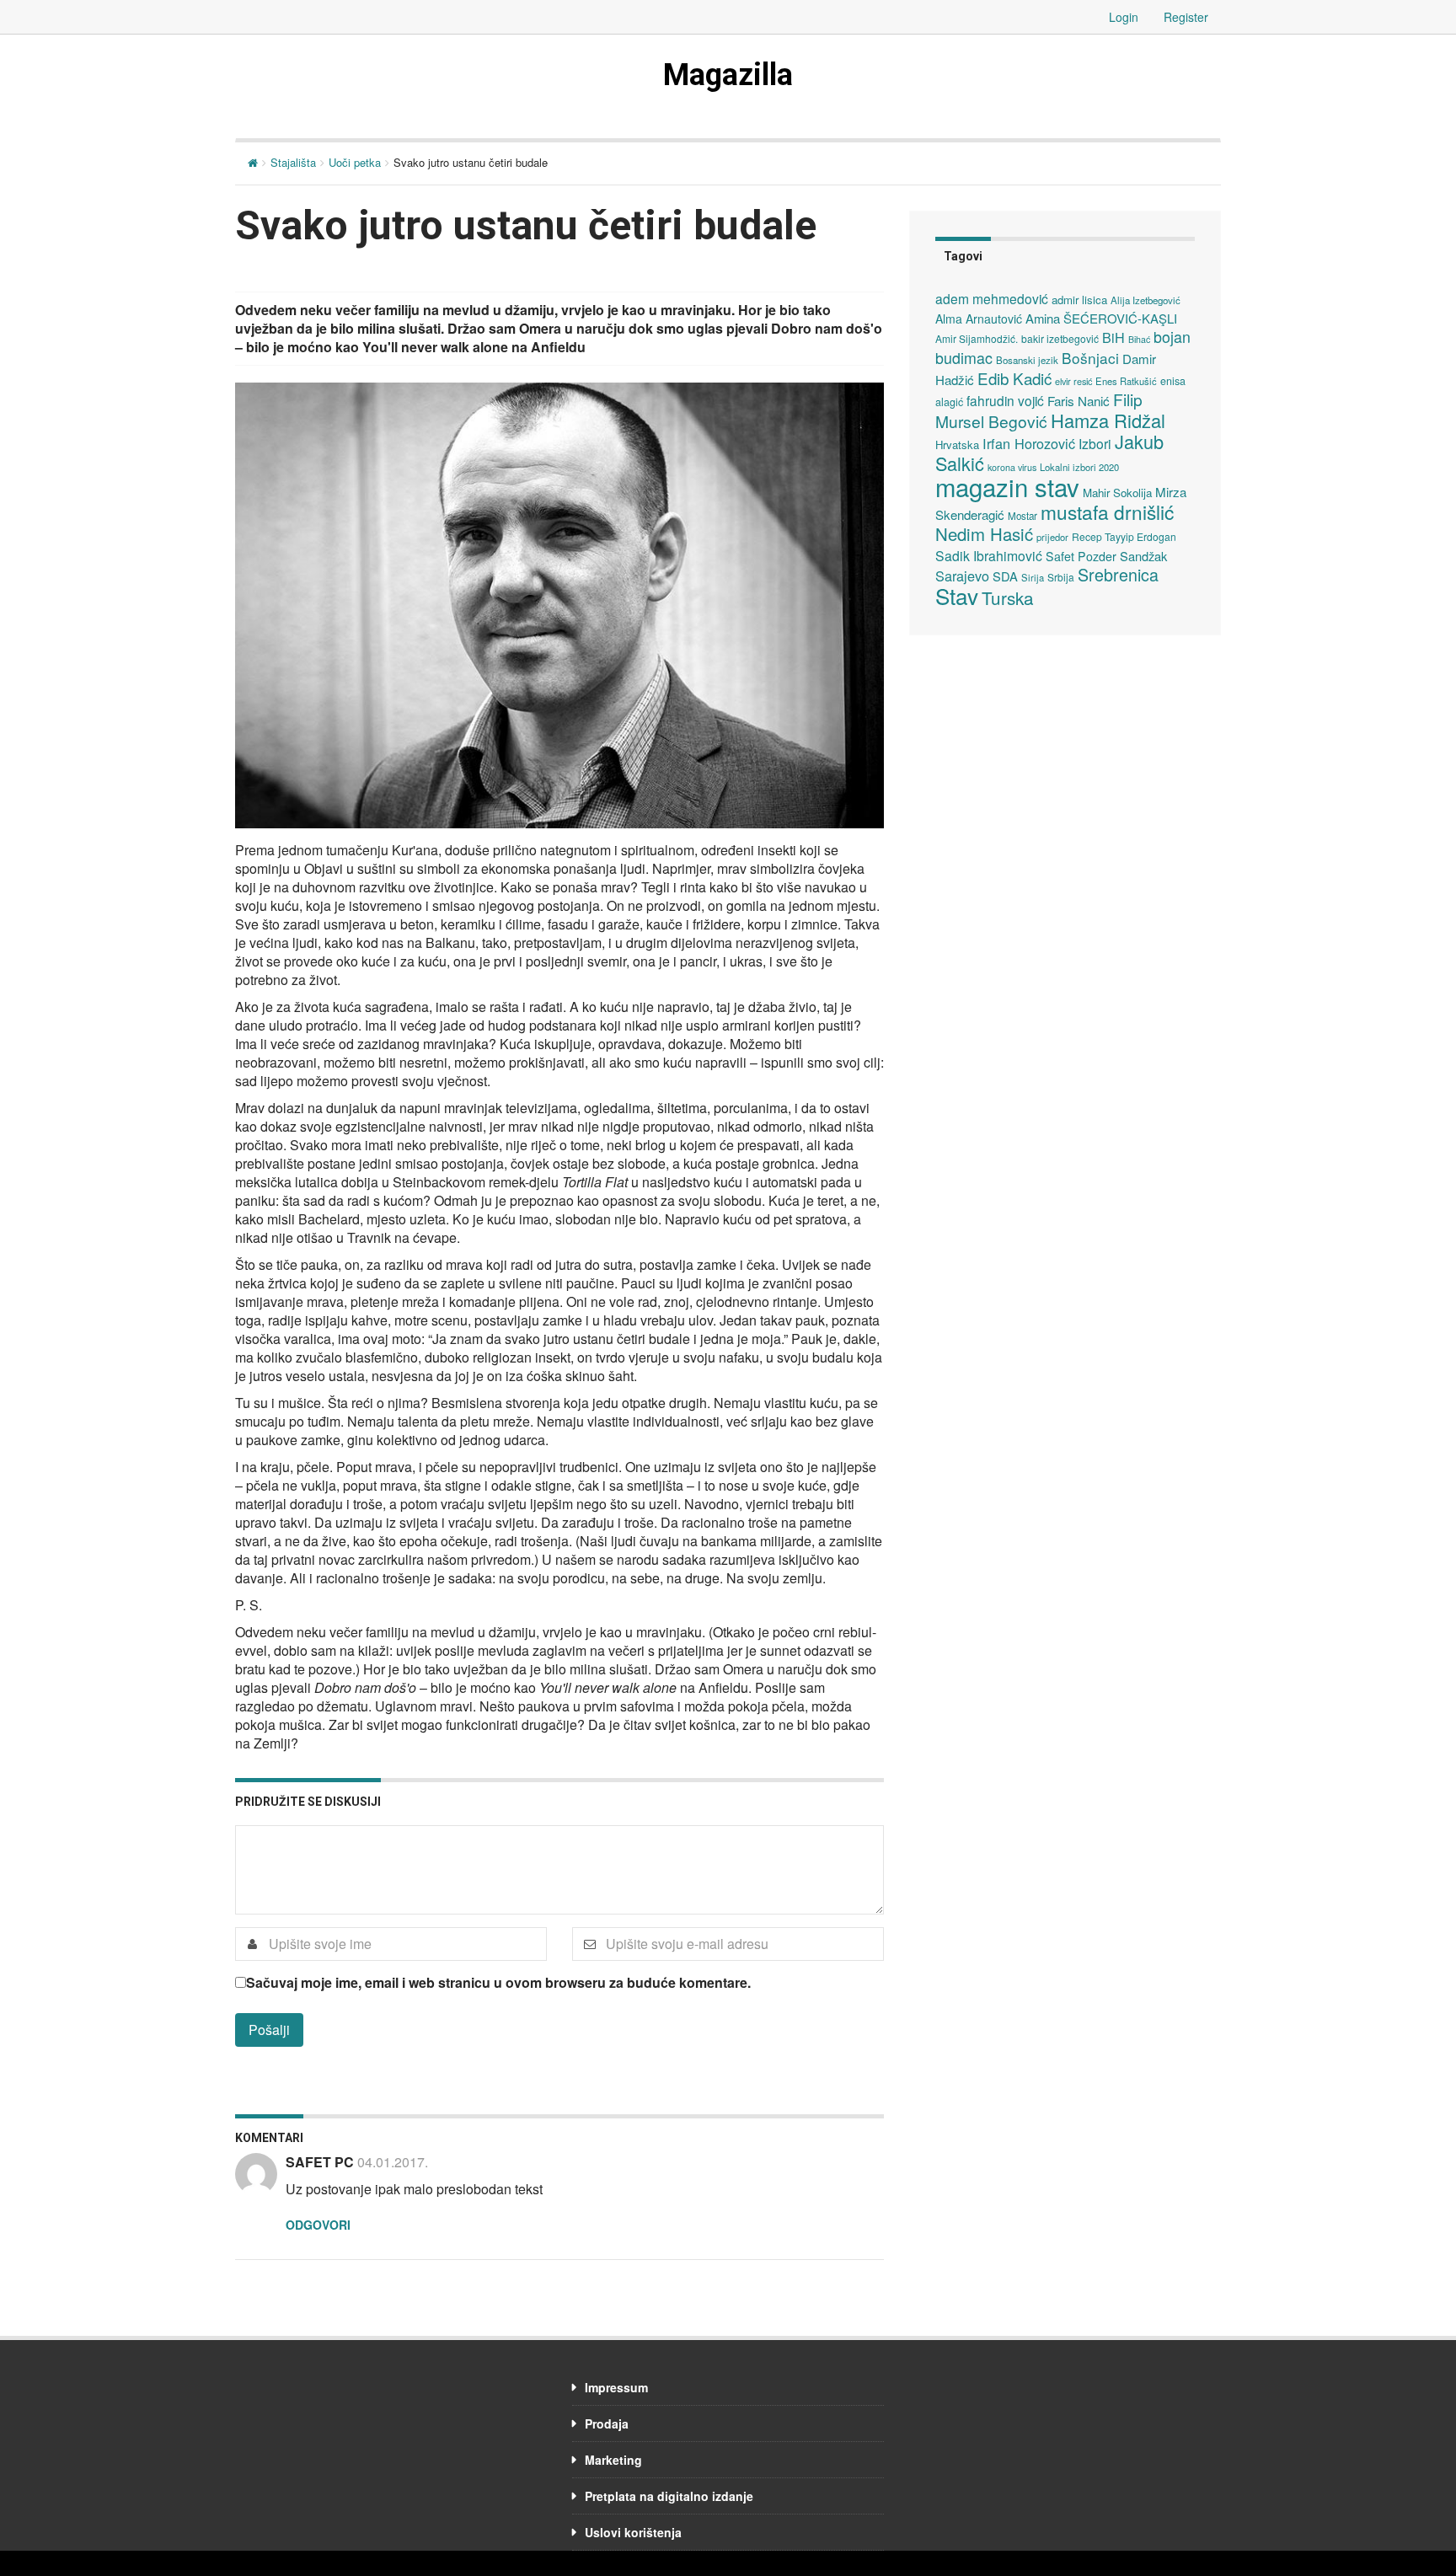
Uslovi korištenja (633, 2532)
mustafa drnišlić (1107, 511)
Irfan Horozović (1029, 443)
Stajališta (293, 162)
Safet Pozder (1081, 556)
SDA (1005, 576)
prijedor (1052, 537)
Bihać (1139, 339)
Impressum (616, 2387)
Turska (1008, 597)
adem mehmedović (992, 298)
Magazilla (728, 75)
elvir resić (1073, 381)
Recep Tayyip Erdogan (1124, 536)
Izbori (1095, 443)
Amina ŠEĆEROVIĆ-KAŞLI (1101, 318)
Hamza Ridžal (1108, 420)
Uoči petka (355, 162)
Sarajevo (962, 576)
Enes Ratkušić (1126, 381)
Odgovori (318, 2225)
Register (1186, 17)
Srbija (1061, 577)
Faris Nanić (1079, 400)
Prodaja (607, 2423)
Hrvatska (957, 445)
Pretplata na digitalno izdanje (669, 2496)
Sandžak (1143, 556)
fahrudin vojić (1005, 400)
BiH (1113, 337)
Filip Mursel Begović (1039, 410)
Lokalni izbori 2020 (1079, 467)
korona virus (1012, 467)
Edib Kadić (1014, 378)
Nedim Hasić (984, 534)
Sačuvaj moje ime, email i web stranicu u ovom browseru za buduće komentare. (498, 1983)
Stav (957, 595)
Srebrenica (1118, 574)
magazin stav (1007, 486)
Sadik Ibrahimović (989, 555)
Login (1124, 17)
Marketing (613, 2460)
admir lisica (1079, 300)
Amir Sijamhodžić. (977, 338)
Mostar (1022, 516)
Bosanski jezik (1027, 360)
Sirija (1033, 577)
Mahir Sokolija (1117, 493)
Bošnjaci (1090, 358)
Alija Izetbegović (1146, 300)
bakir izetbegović (1060, 338)
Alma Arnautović (979, 319)
